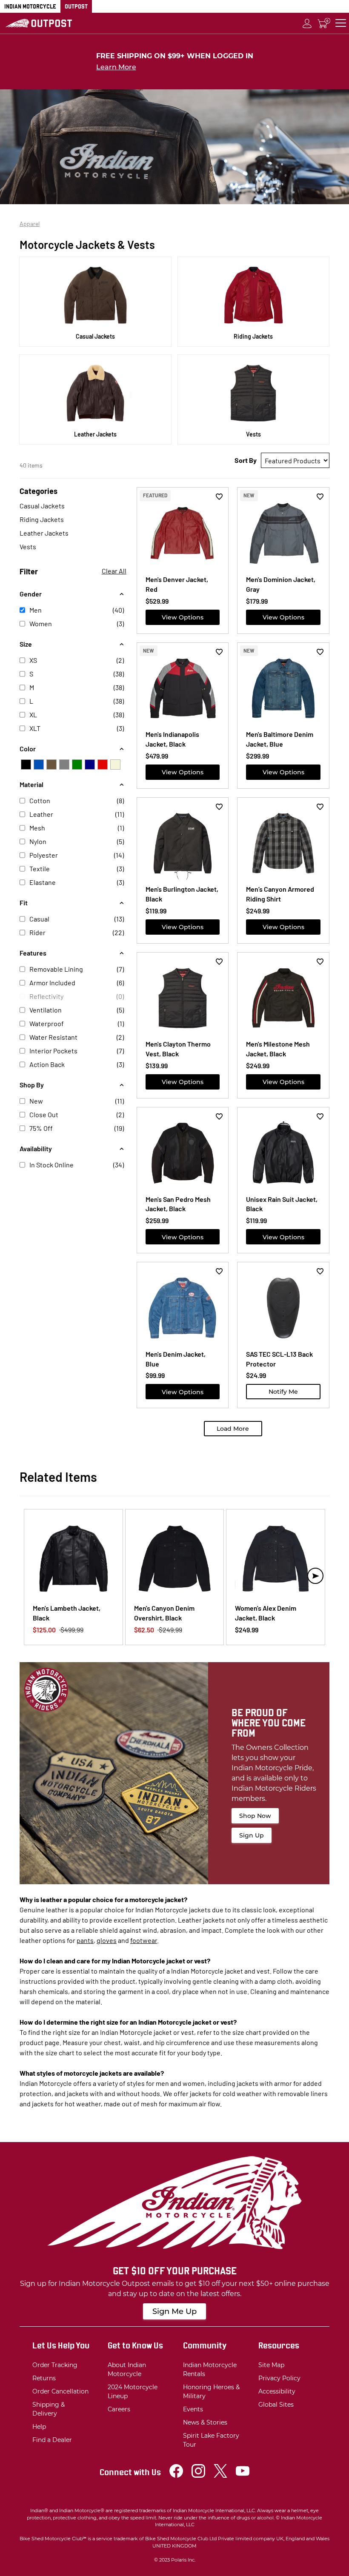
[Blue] (39, 765)
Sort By (246, 460)
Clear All (114, 571)
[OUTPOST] (39, 23)
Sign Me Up (174, 2311)
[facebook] (176, 2475)
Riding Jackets (42, 519)
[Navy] (90, 765)
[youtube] (243, 2475)
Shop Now (255, 1816)
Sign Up (252, 1835)
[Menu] (341, 23)
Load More (233, 1429)
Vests (28, 546)
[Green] (77, 765)
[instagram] (198, 2475)
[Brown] (51, 765)
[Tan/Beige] (115, 765)
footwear (144, 1940)
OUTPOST (76, 6)
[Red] (103, 765)
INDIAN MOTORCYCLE (30, 6)
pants (85, 1940)
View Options (183, 617)
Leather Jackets (44, 533)
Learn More (116, 67)
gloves (107, 1940)
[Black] (26, 765)
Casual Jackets (42, 506)
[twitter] (220, 2475)
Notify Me (283, 1392)
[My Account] (307, 23)
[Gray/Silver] (64, 765)
